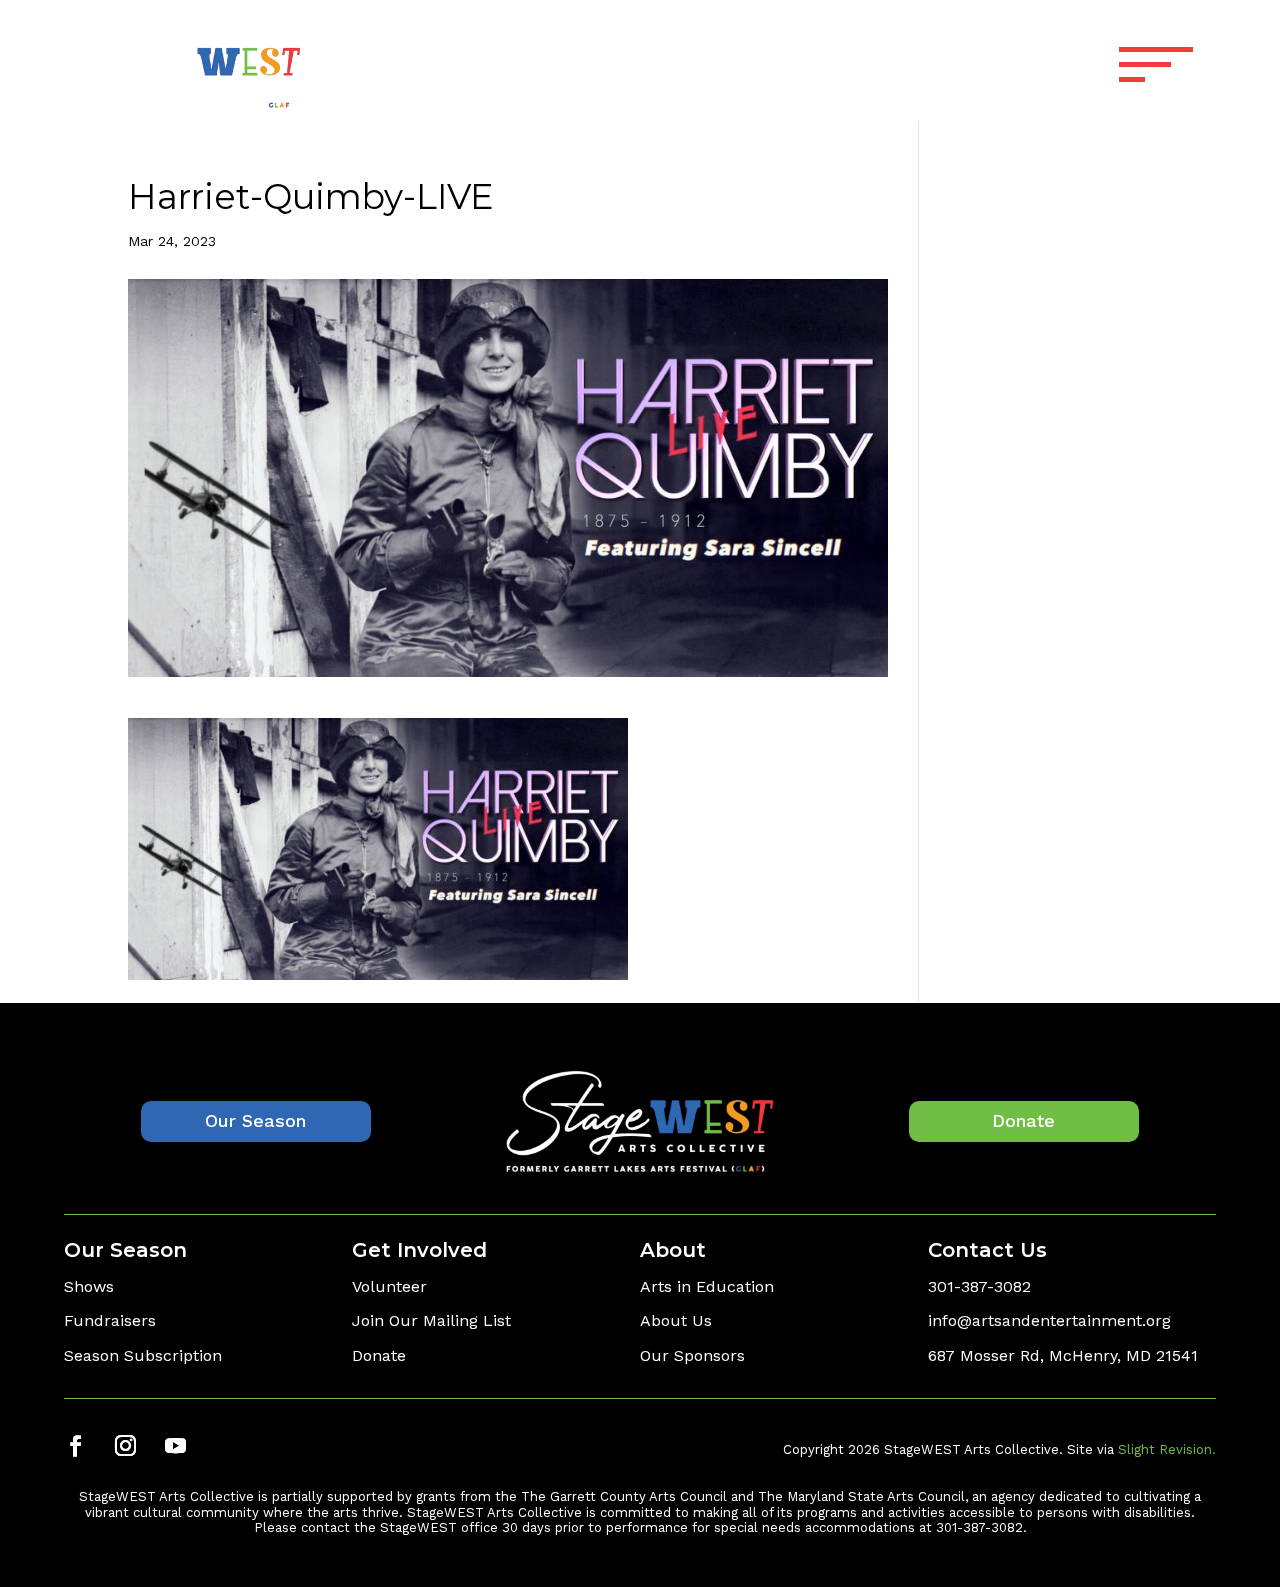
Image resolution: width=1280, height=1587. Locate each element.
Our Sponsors (692, 1355)
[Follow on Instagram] (125, 1446)
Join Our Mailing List (431, 1320)
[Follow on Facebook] (75, 1446)
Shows (89, 1286)
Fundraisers (110, 1320)
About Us (676, 1320)
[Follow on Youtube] (175, 1446)
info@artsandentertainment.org (1049, 1320)
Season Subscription (143, 1355)
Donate (1023, 1120)
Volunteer (389, 1286)
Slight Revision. (1167, 1449)
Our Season (255, 1120)
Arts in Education (707, 1286)
